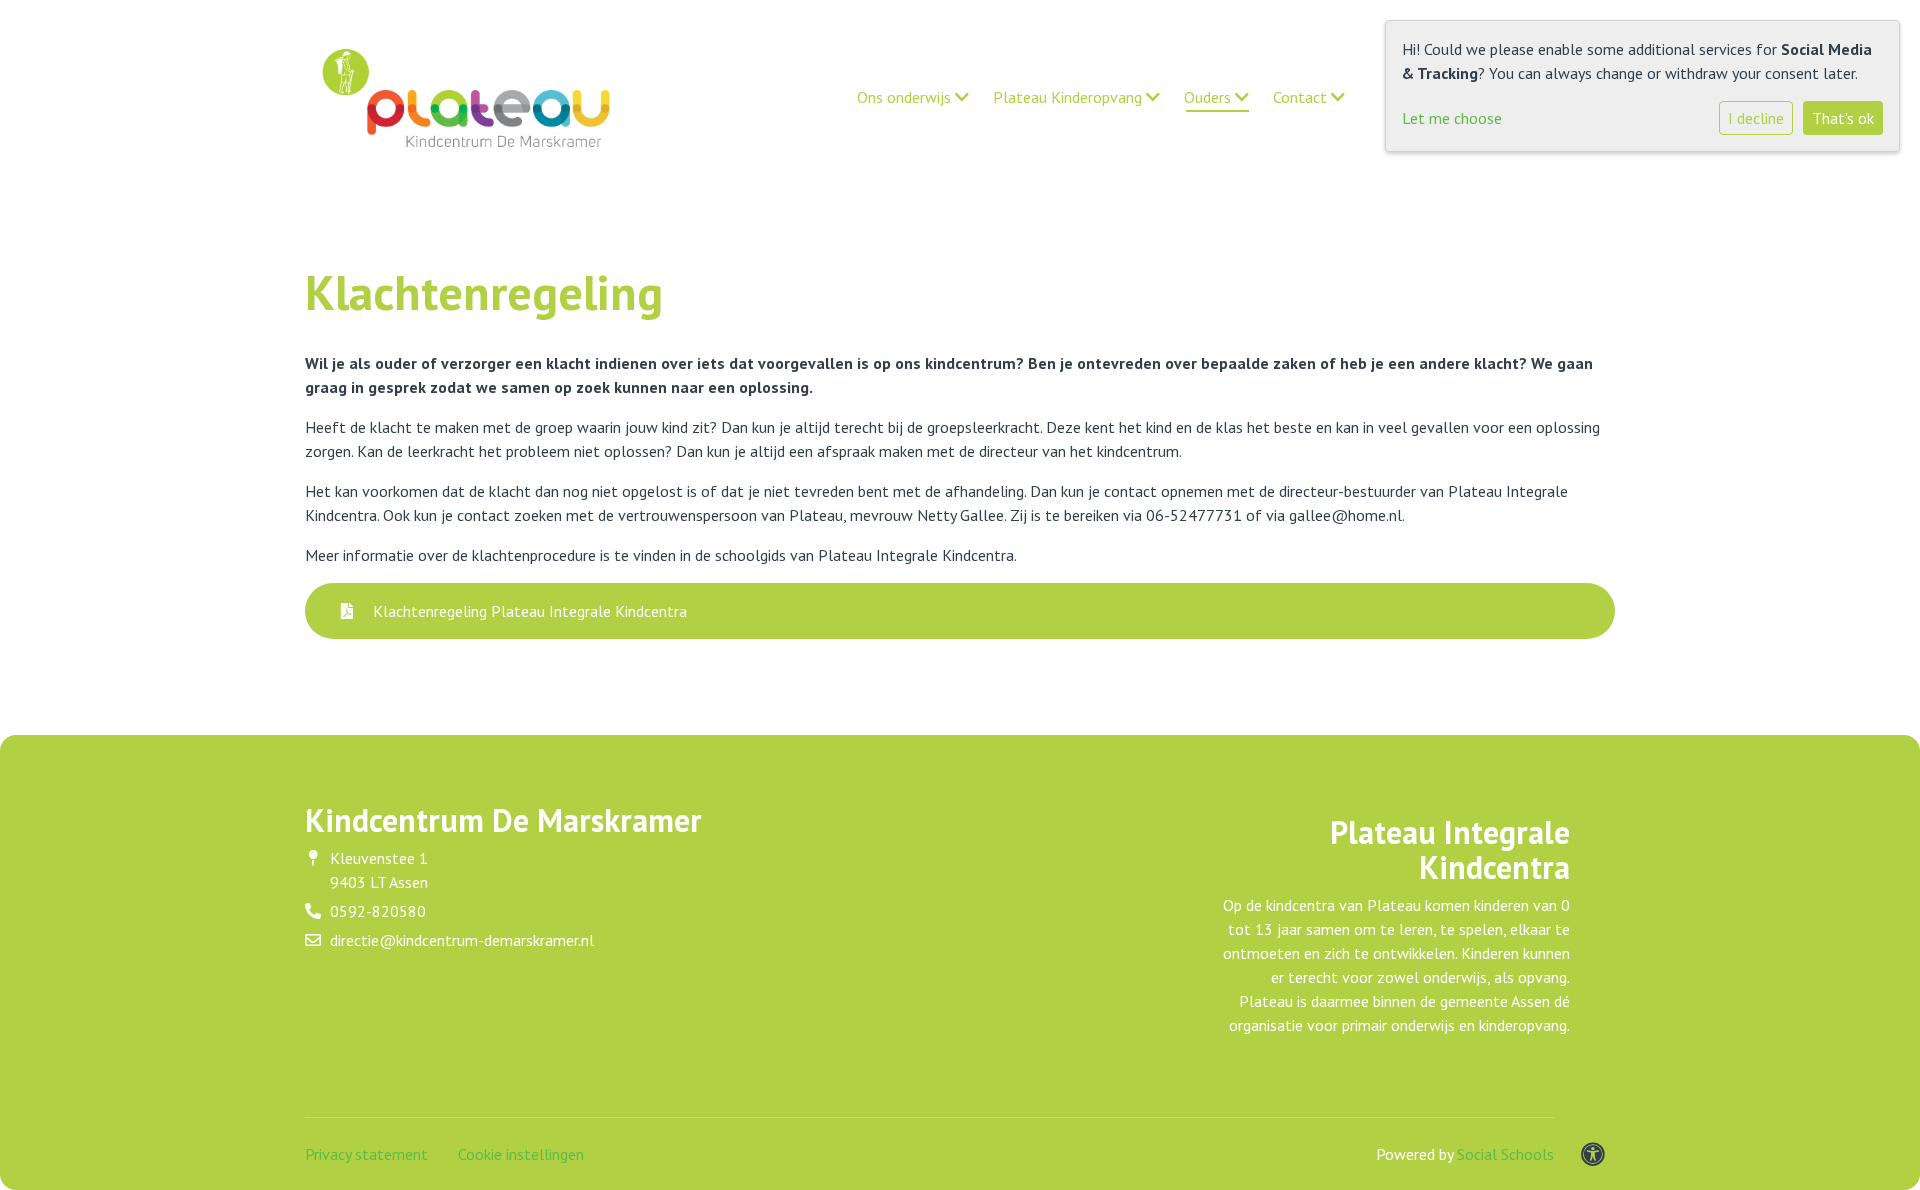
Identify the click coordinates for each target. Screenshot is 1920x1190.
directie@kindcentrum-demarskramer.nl (462, 940)
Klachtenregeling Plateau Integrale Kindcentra (528, 611)
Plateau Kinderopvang (1069, 97)
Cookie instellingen (521, 1154)
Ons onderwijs (906, 97)
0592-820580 (378, 911)
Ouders (1209, 97)
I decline (1756, 118)
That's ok (1843, 118)
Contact (1302, 97)
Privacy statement (366, 1154)
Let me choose (1452, 118)
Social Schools (1505, 1154)
